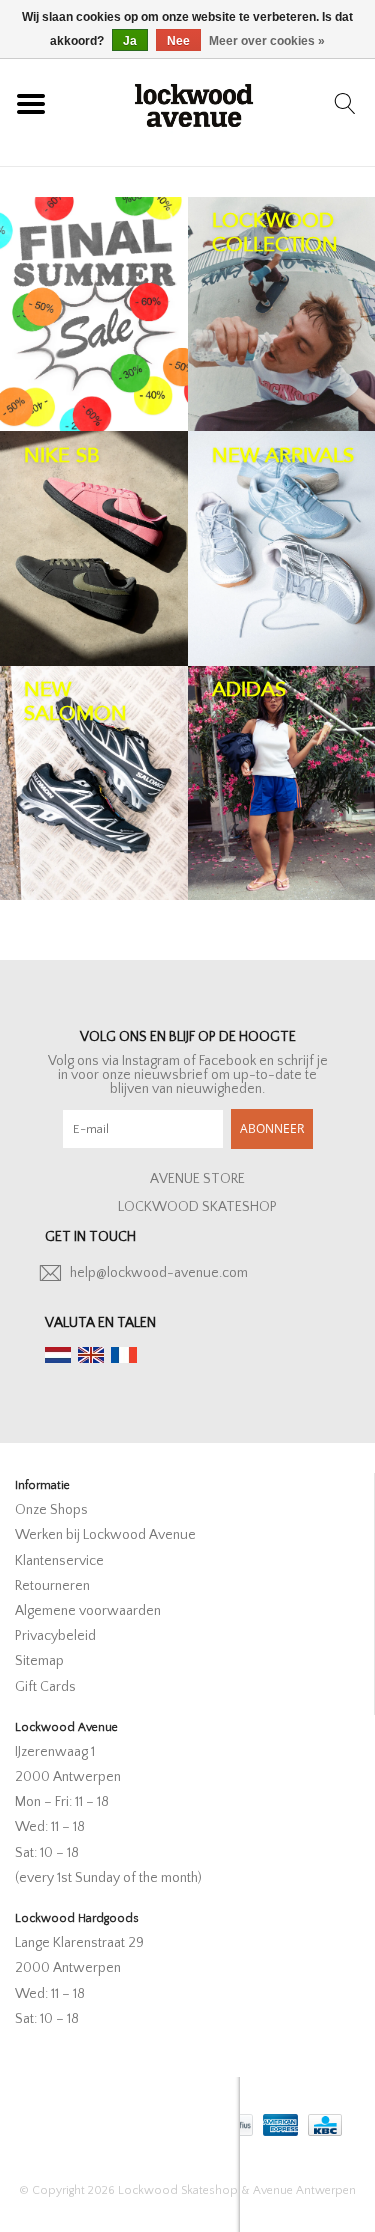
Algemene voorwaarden (88, 1611)
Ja (130, 41)
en (91, 1355)
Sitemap (39, 1661)
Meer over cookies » (267, 41)
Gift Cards (45, 1687)
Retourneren (52, 1586)
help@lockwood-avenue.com (159, 1273)
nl (58, 1355)
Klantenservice (59, 1561)
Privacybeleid (55, 1636)
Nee (178, 41)
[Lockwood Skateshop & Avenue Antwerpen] (194, 103)
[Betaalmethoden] (278, 2120)
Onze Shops (51, 1510)
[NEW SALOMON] (94, 783)
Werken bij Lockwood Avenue (105, 1535)
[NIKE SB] (94, 548)
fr (124, 1355)
